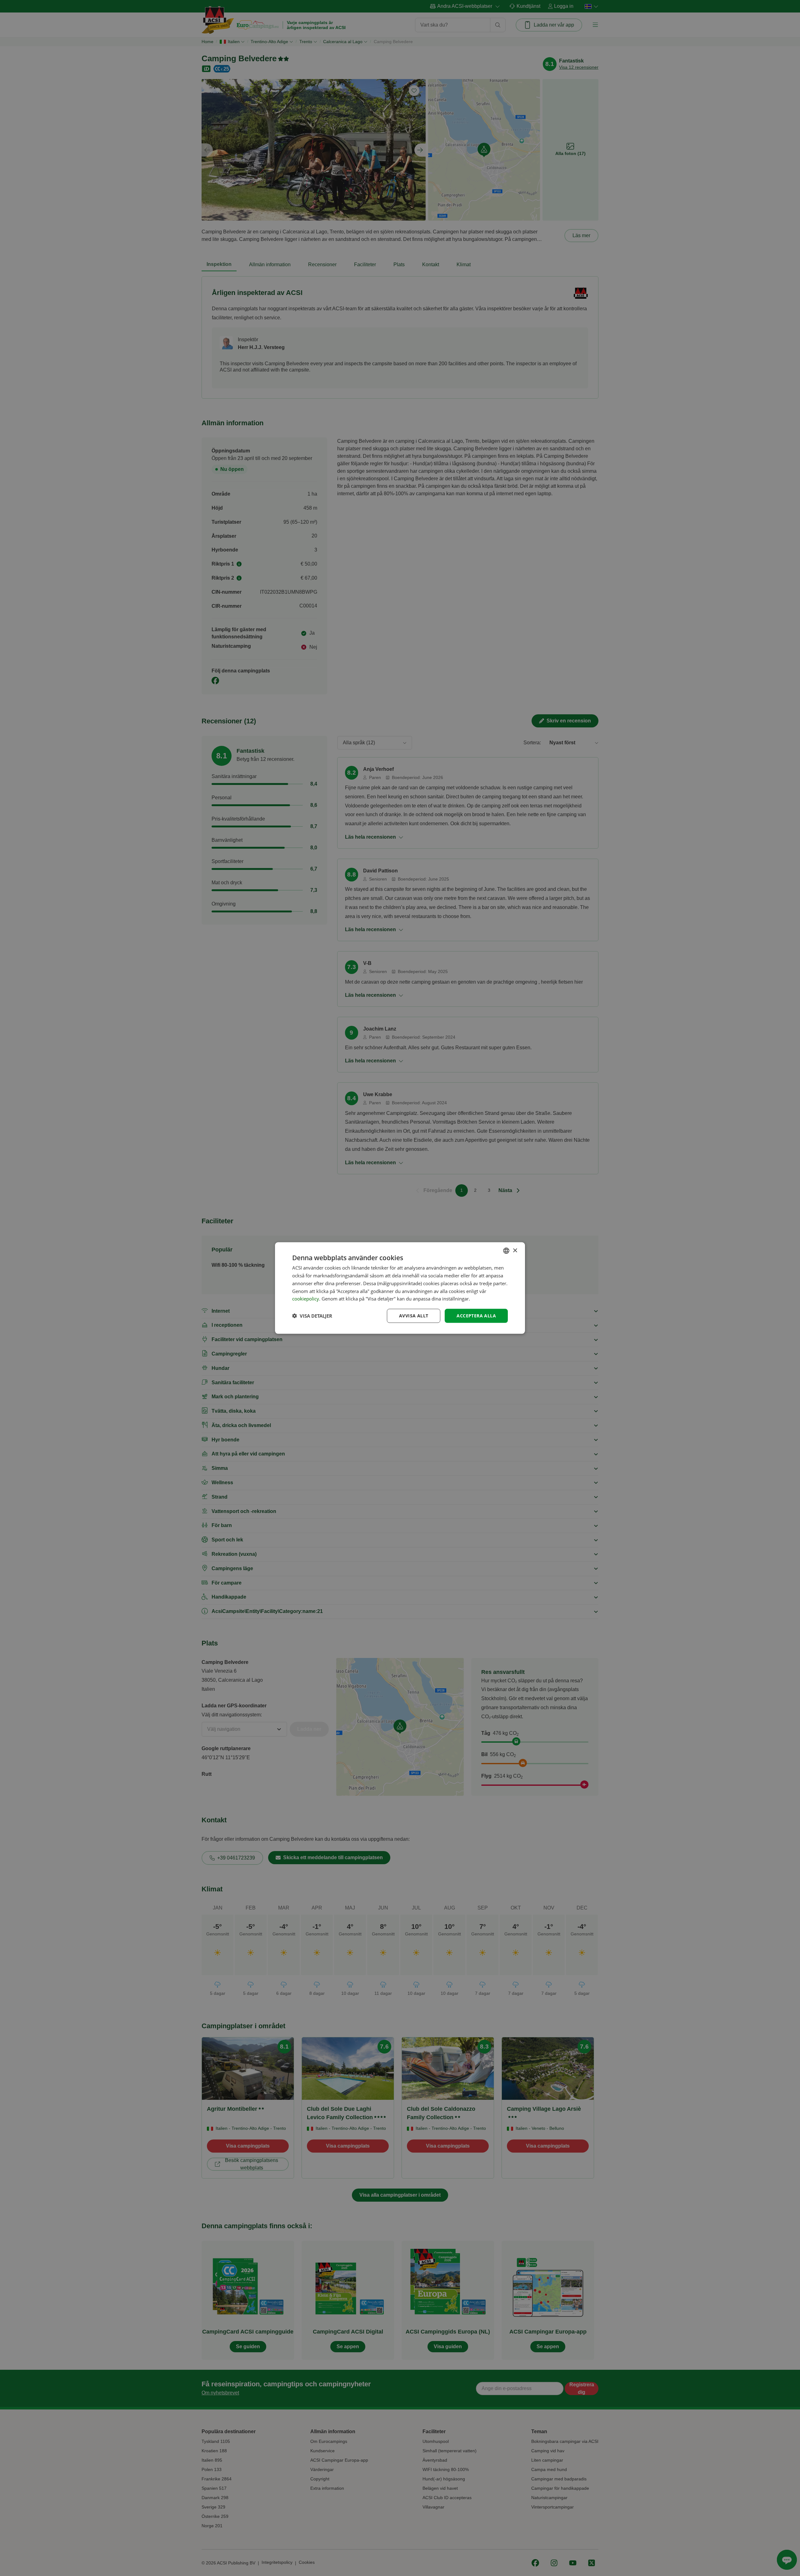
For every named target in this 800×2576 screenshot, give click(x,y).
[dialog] (400, 1288)
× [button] (515, 1250)
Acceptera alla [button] (476, 1316)
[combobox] (506, 1251)
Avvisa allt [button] (414, 1316)
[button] (312, 1316)
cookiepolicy (306, 1299)
